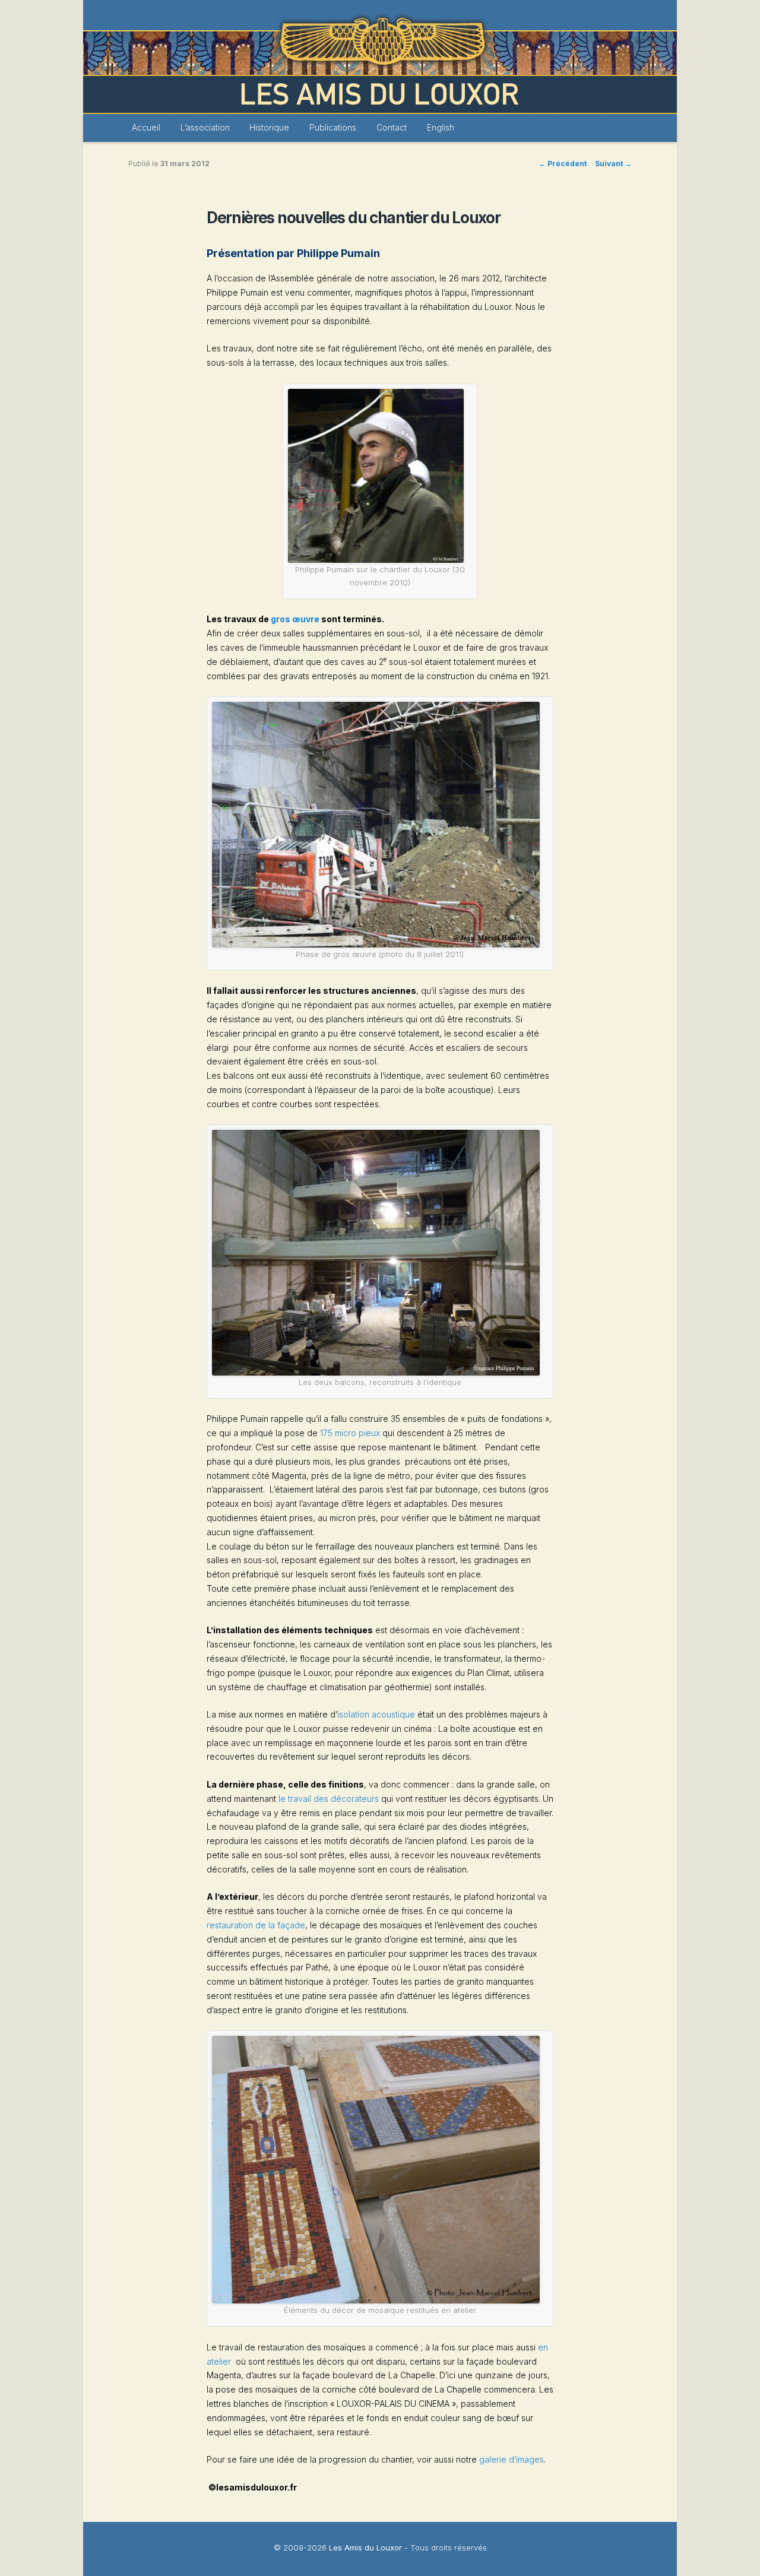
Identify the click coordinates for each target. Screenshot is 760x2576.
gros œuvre (295, 619)
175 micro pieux (350, 1433)
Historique (269, 127)
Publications (333, 127)
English (441, 127)
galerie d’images (512, 2459)
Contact (392, 127)
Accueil (146, 127)
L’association (205, 127)
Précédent (563, 164)
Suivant (613, 164)
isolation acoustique (376, 1714)
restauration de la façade (256, 1925)
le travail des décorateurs (329, 1799)
